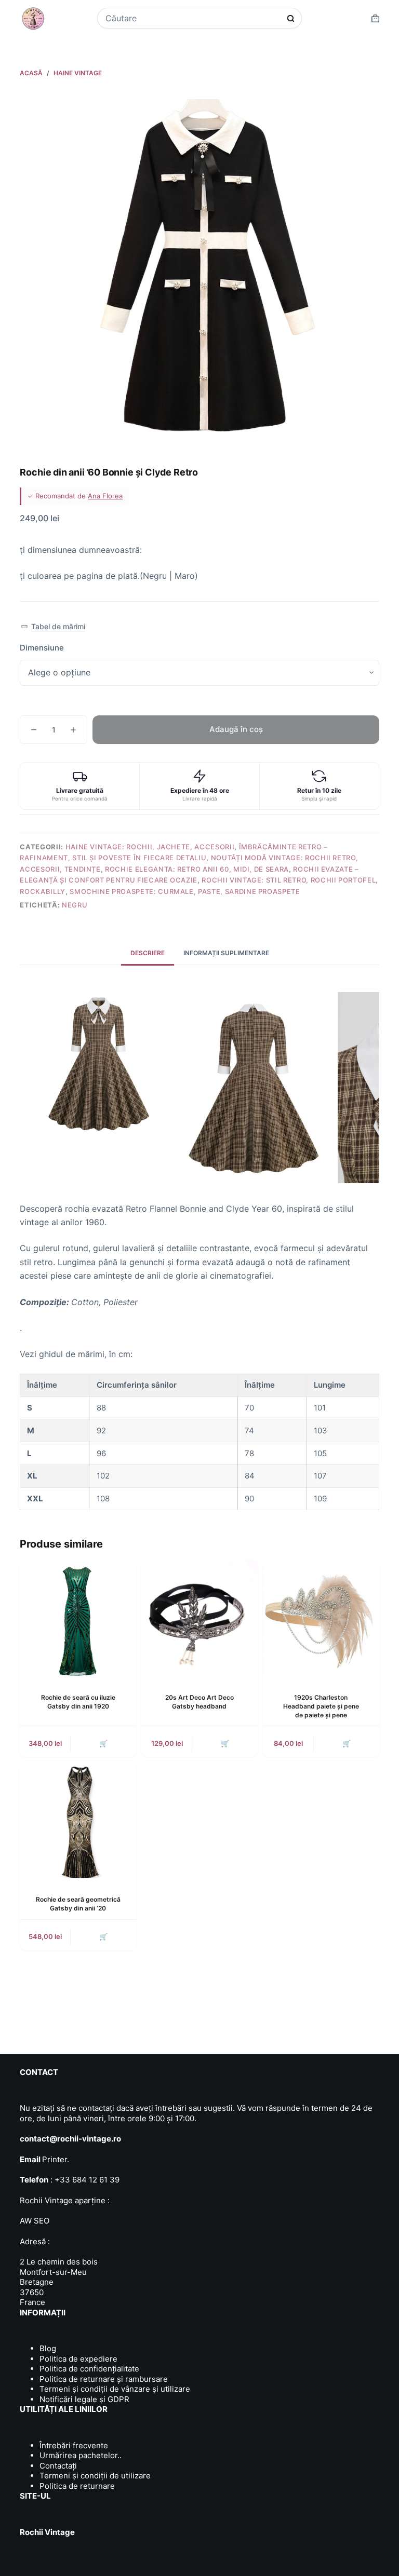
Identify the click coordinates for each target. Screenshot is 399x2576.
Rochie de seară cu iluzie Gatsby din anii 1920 (78, 1702)
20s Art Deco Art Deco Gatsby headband (199, 1702)
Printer (55, 2159)
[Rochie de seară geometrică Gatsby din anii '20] (78, 1820)
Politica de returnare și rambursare (104, 2379)
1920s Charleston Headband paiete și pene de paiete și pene (321, 1706)
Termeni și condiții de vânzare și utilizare (115, 2389)
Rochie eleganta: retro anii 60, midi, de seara (197, 869)
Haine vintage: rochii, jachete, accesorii (150, 847)
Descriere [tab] (148, 953)
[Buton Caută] (291, 18)
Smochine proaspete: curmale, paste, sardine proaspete (185, 891)
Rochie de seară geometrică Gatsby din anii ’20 (78, 1904)
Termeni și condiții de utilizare (95, 2476)
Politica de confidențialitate (89, 2369)
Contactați (58, 2466)
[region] (199, 1442)
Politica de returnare (77, 2486)
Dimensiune (42, 648)
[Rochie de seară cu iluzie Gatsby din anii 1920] (78, 1618)
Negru (75, 905)
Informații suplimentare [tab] (226, 953)
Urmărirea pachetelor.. (81, 2455)
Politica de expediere (78, 2359)
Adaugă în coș (236, 729)
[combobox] (193, 18)
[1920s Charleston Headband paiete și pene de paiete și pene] (321, 1618)
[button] (53, 627)
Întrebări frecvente (74, 2445)
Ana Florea (105, 496)
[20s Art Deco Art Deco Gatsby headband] (199, 1618)
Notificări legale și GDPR (84, 2399)
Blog (48, 2348)
